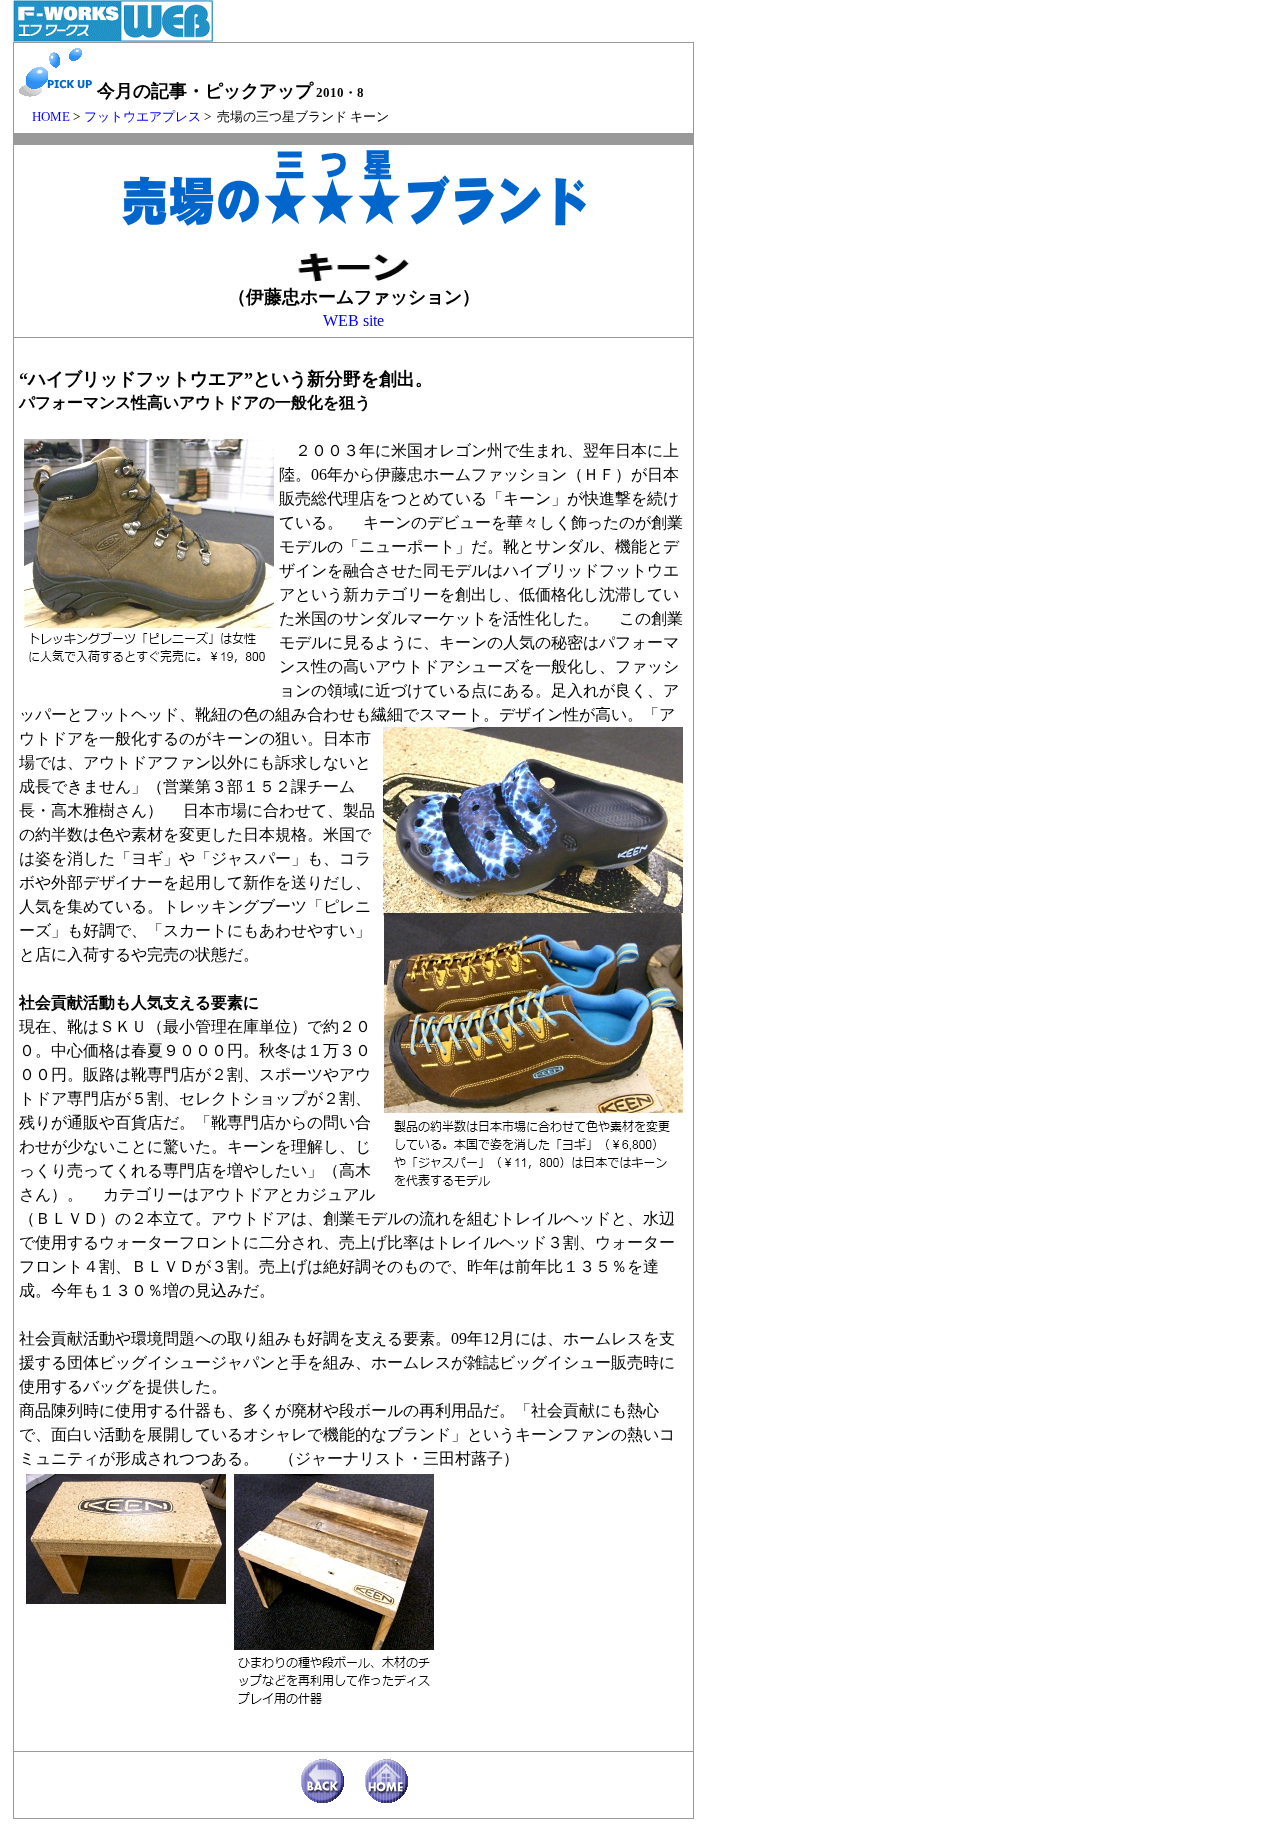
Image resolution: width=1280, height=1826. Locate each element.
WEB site (353, 320)
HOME (44, 116)
